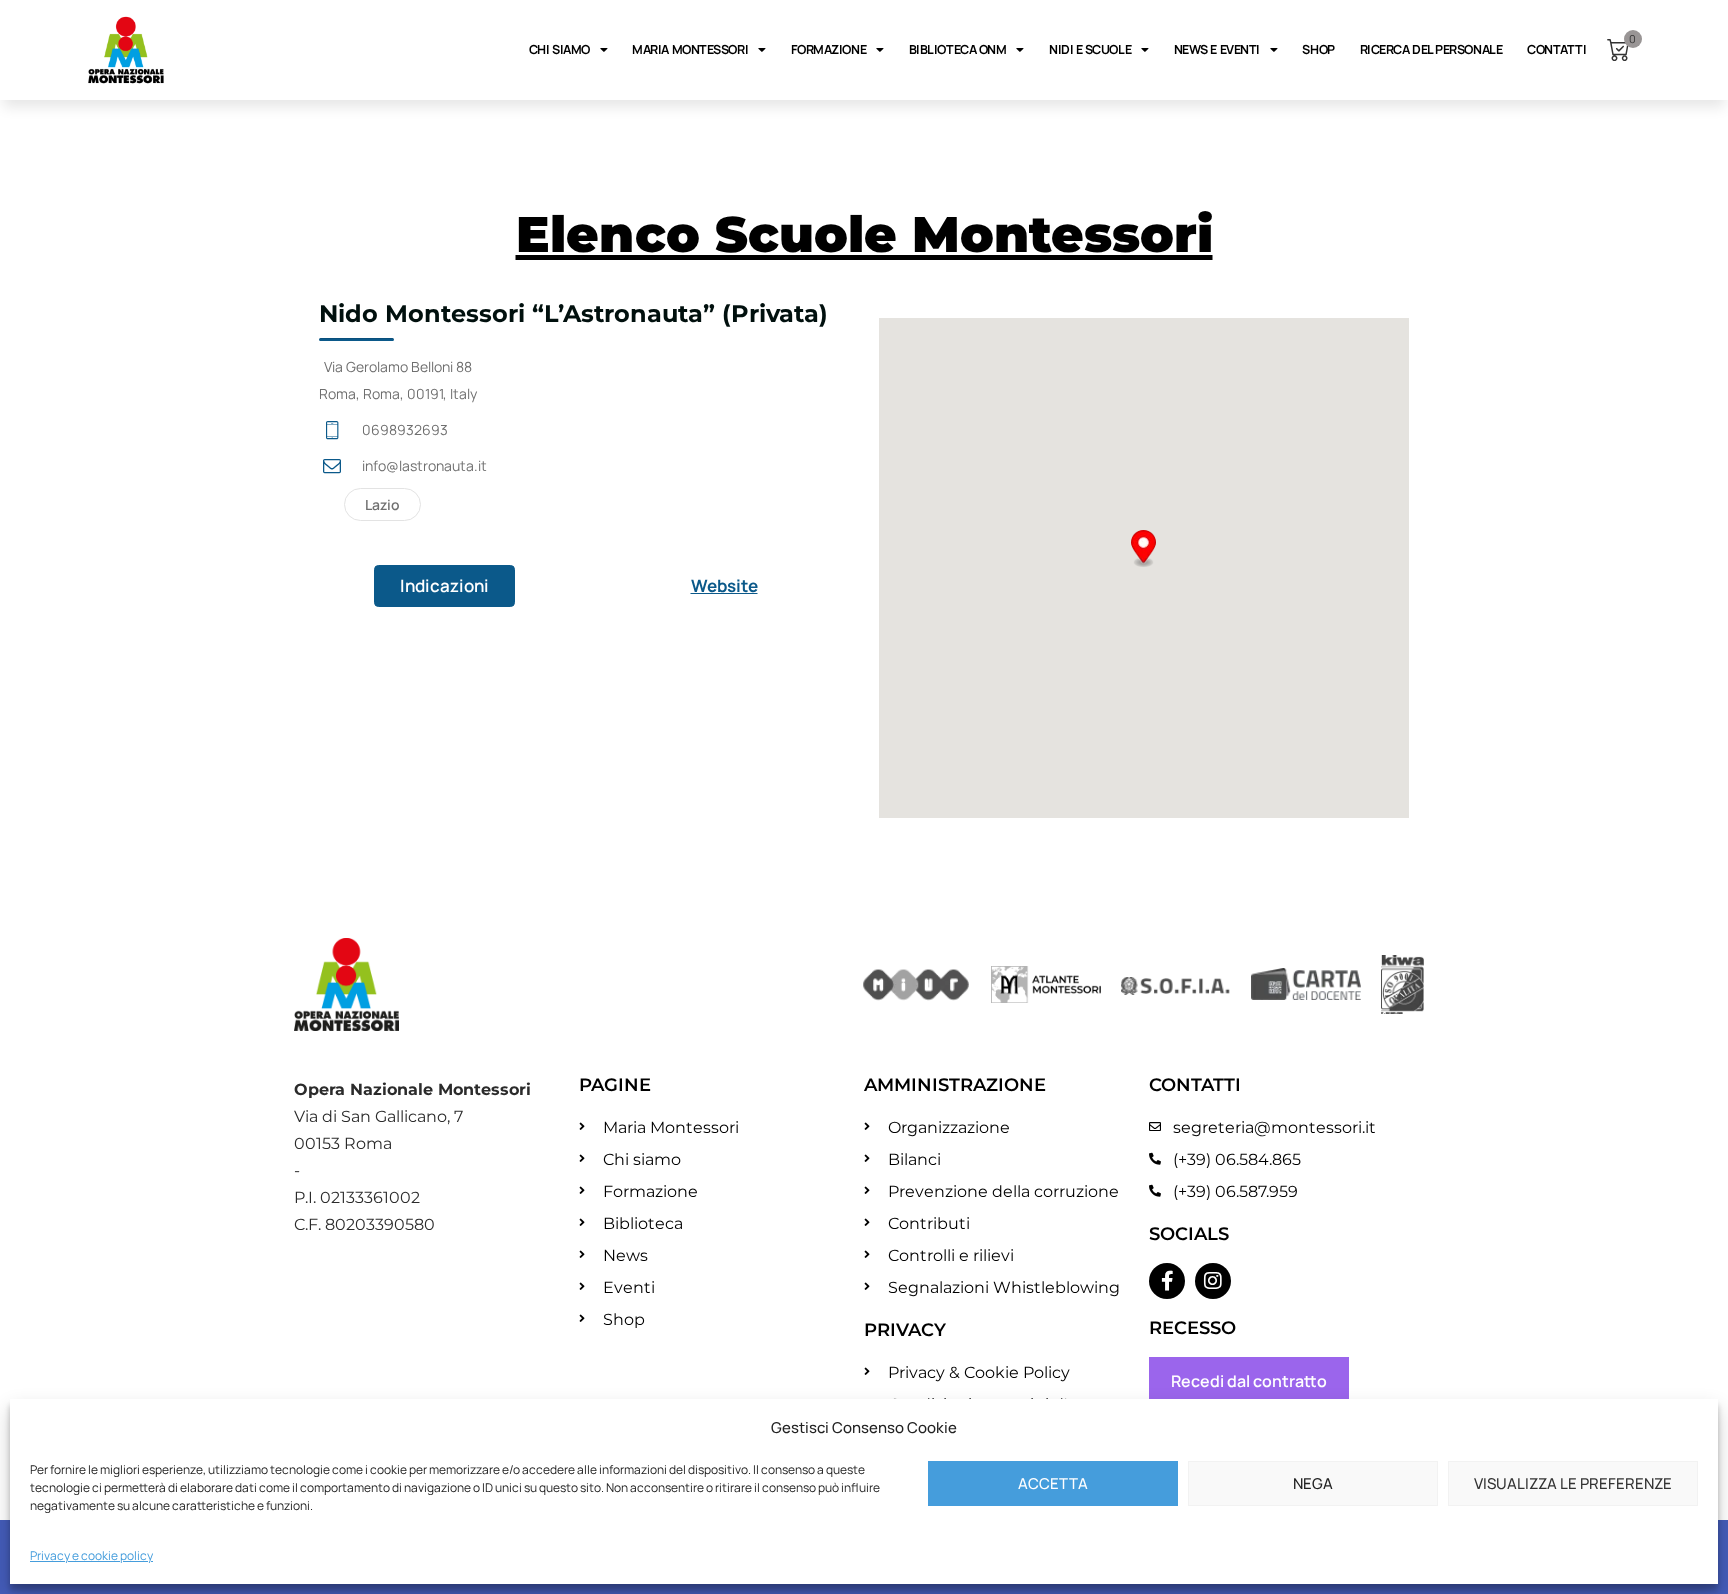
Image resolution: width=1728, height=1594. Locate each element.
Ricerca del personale (1431, 49)
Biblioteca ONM (958, 49)
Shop (1318, 49)
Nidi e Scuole (1090, 49)
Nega (1313, 1483)
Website (724, 585)
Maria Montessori (690, 49)
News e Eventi (1217, 49)
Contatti (1556, 49)
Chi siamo (559, 49)
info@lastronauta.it (424, 465)
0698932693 (405, 429)
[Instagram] (1213, 1281)
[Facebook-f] (1167, 1281)
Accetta (1053, 1483)
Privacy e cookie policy (91, 1555)
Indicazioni (444, 585)
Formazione (829, 49)
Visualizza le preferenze (1573, 1483)
